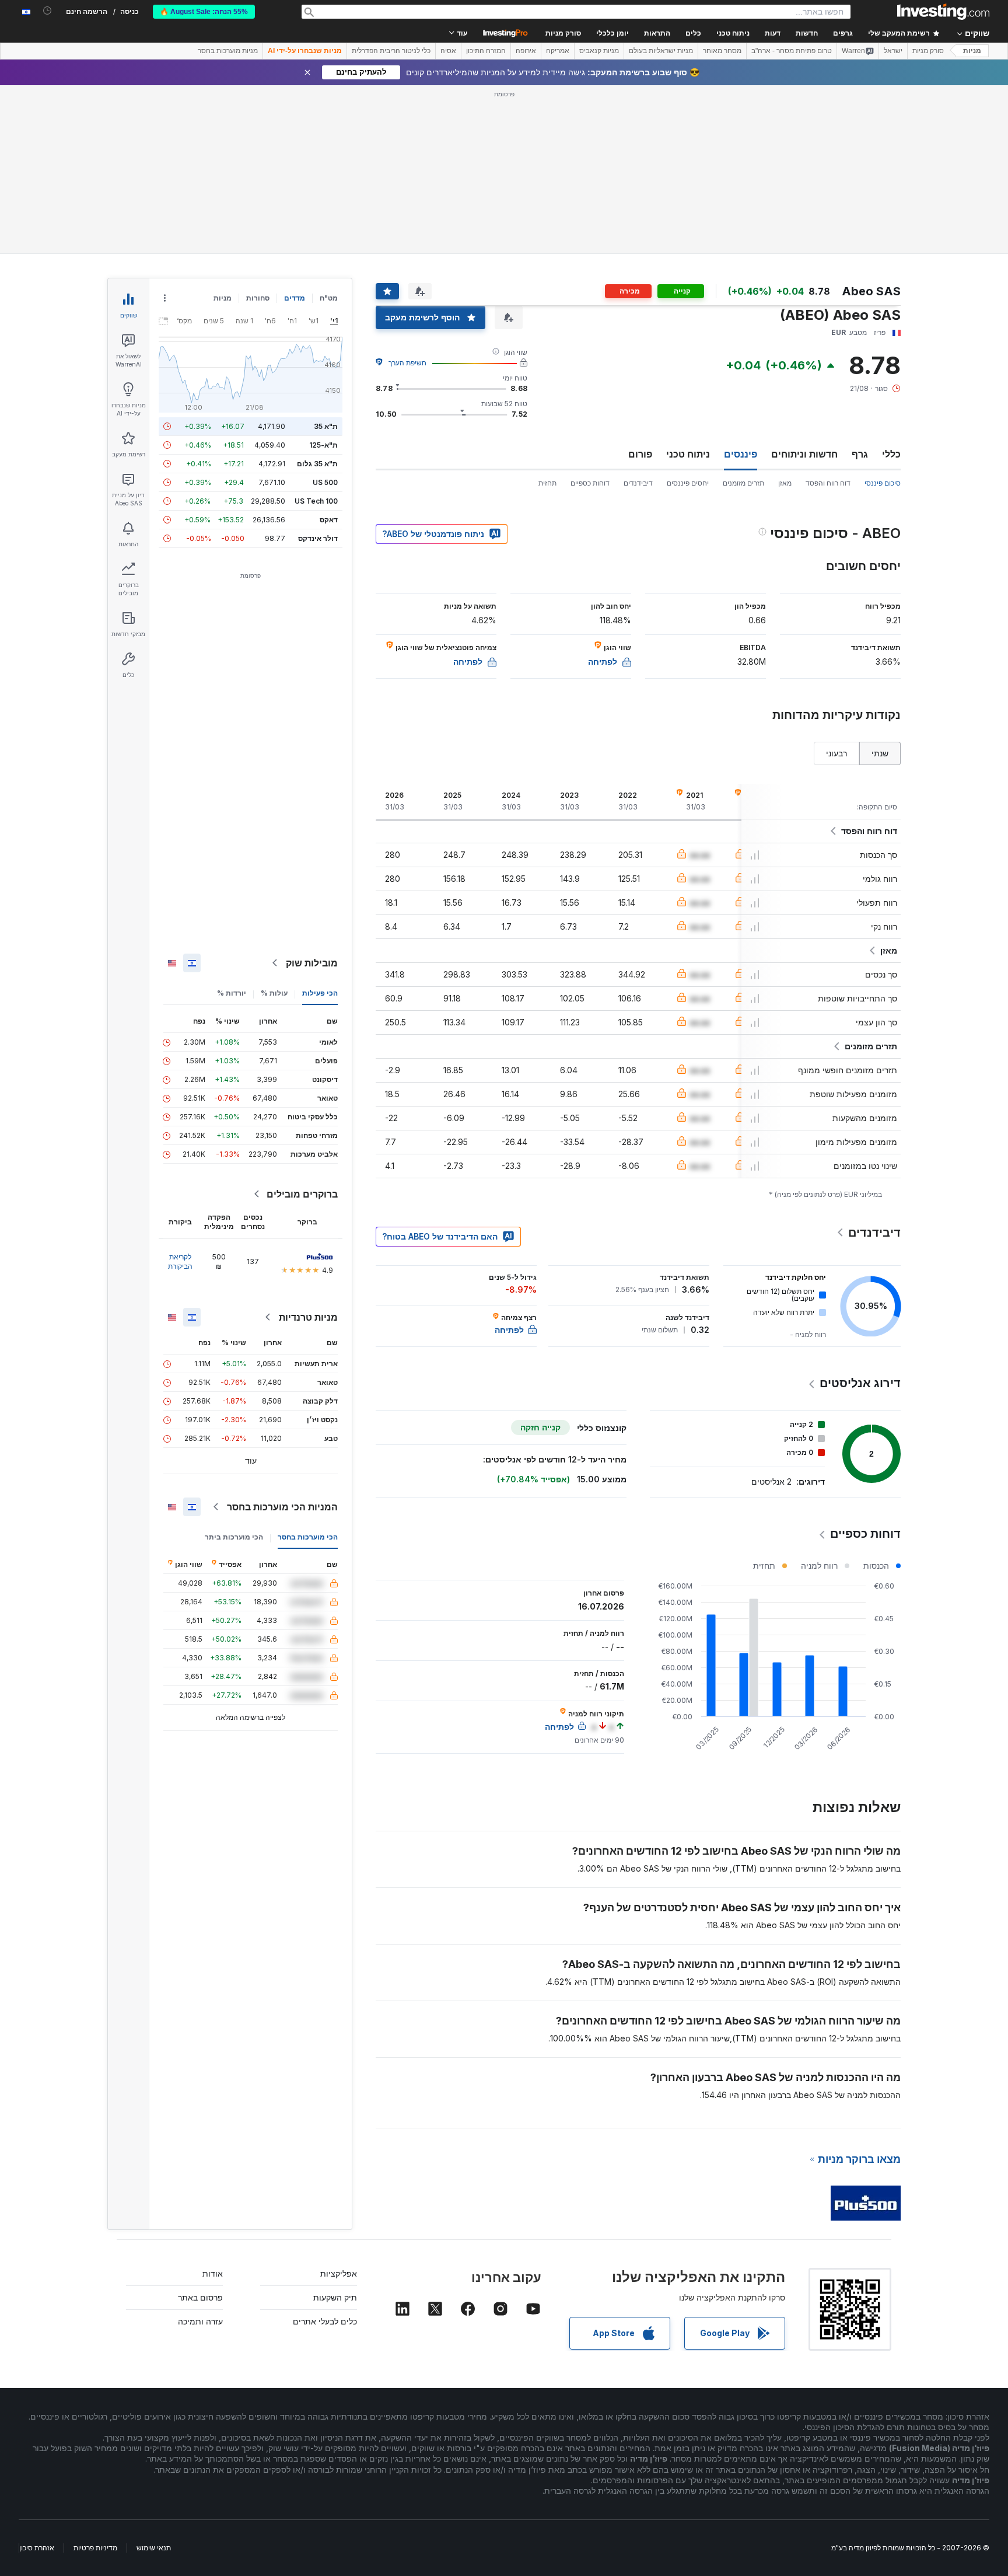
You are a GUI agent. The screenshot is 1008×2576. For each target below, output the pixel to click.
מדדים (295, 298)
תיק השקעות (335, 2297)
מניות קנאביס (599, 51)
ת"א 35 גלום (317, 464)
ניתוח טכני (688, 454)
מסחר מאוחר (722, 51)
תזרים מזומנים (743, 483)
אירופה (526, 51)
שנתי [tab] (880, 753)
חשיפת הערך (407, 363)
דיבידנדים (638, 483)
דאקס (329, 520)
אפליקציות (339, 2273)
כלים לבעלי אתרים (325, 2321)
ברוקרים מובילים (302, 1194)
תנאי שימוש (154, 2548)
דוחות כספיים (590, 483)
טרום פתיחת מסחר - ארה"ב (792, 51)
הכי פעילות (320, 993)
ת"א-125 (323, 445)
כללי (891, 454)
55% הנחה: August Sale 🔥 (204, 12)
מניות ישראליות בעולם (661, 51)
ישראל (893, 51)
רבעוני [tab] (836, 753)
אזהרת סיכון (37, 2548)
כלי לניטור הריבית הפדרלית (391, 51)
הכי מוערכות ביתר (234, 1537)
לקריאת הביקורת (180, 1261)
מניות (972, 51)
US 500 (325, 482)
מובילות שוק (312, 963)
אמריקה (558, 51)
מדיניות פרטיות (95, 2548)
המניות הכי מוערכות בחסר (282, 1507)
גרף (860, 454)
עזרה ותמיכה (200, 2321)
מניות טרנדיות (308, 1317)
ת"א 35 (326, 426)
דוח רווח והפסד (828, 483)
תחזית (547, 483)
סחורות (258, 298)
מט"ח (329, 298)
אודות (213, 2273)
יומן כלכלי (612, 33)
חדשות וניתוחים (804, 454)
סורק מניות (563, 33)
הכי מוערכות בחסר (308, 1537)
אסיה (448, 51)
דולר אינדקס (318, 538)
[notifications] (48, 11)
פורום (640, 454)
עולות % (274, 993)
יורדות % (232, 993)
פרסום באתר (200, 2297)
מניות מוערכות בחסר (228, 51)
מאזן (785, 483)
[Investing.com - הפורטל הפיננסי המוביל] (943, 12)
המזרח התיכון (486, 51)
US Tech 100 (316, 501)
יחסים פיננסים (688, 483)
